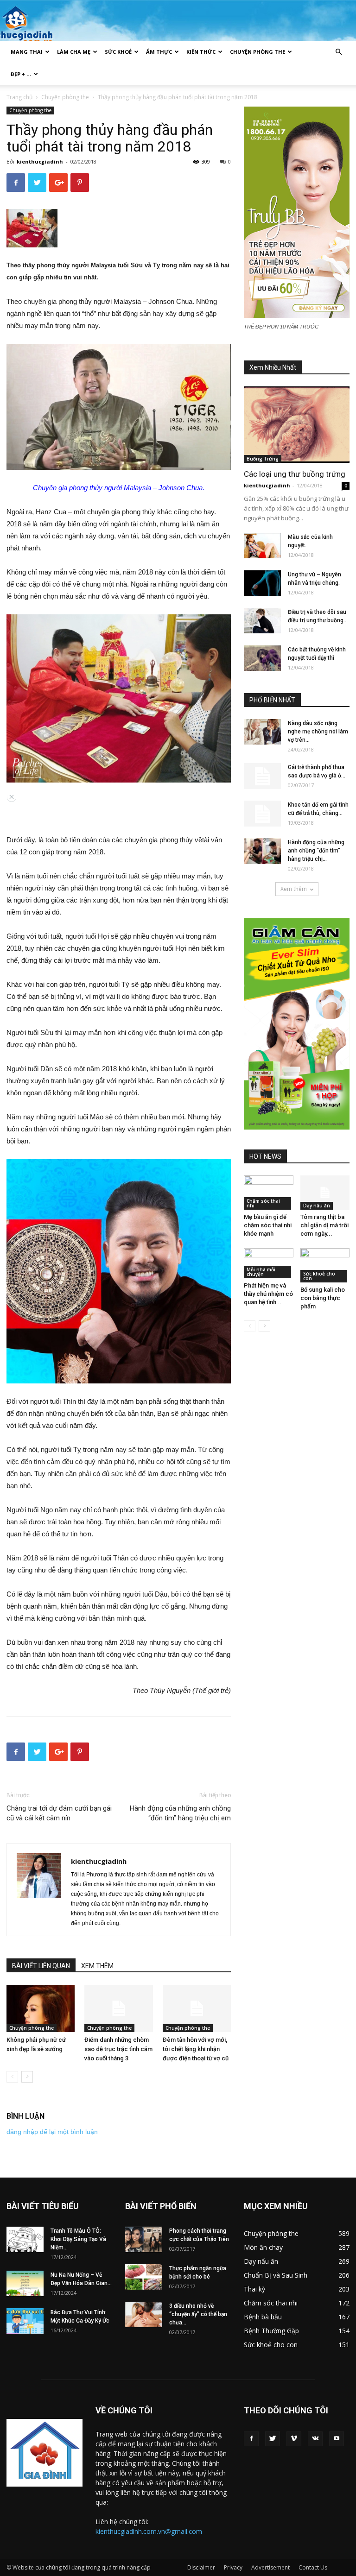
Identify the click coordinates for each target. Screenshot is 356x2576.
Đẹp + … (21, 74)
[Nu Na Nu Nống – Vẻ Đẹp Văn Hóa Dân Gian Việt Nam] (25, 2283)
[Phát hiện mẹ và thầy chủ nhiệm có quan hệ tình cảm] (269, 1263)
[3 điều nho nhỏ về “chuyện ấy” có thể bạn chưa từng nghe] (144, 2314)
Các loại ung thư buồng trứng (295, 474)
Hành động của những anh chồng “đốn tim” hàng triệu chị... (316, 851)
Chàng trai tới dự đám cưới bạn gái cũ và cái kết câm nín (59, 1813)
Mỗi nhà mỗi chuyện (261, 1272)
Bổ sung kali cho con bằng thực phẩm (323, 1298)
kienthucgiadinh (40, 161)
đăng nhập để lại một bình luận (52, 2132)
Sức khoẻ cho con (319, 1276)
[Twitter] (273, 2439)
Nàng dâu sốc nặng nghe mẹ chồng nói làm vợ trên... (318, 732)
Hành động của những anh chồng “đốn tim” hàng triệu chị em (180, 1813)
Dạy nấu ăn (317, 1206)
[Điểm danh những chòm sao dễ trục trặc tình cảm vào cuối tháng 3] (118, 2008)
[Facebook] (251, 2439)
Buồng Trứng (263, 459)
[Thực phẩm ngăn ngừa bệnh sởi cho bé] (144, 2277)
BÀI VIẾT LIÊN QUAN (41, 1966)
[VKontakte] (315, 2439)
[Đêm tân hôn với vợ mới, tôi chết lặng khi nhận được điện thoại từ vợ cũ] (197, 2008)
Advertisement (270, 2567)
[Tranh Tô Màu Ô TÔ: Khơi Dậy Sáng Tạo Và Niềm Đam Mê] (25, 2239)
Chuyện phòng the (257, 52)
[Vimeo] (294, 2439)
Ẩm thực (159, 52)
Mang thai (27, 52)
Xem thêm (294, 889)
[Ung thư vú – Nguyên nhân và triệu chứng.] (262, 583)
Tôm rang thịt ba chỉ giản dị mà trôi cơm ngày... (324, 1225)
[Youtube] (337, 2439)
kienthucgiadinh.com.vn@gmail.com (149, 2531)
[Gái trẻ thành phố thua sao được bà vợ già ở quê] (262, 776)
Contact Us (313, 2567)
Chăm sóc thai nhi (263, 1203)
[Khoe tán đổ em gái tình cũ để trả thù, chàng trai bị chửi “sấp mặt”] (262, 814)
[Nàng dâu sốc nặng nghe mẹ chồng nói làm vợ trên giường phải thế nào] (262, 732)
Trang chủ (19, 97)
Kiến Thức (201, 52)
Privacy (233, 2567)
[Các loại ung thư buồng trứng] (297, 425)
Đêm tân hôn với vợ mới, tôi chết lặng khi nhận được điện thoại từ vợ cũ (196, 2049)
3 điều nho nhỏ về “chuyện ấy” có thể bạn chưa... (198, 2314)
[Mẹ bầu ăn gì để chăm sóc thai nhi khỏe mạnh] (269, 1192)
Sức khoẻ (118, 52)
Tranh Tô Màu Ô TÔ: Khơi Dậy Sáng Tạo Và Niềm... (78, 2239)
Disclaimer (201, 2567)
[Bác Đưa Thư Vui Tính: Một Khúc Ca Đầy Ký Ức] (25, 2321)
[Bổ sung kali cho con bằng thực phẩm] (325, 1266)
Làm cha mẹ (74, 52)
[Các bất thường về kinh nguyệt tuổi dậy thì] (262, 658)
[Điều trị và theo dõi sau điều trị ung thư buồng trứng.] (262, 621)
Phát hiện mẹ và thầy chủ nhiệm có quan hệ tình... (268, 1294)
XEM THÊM (97, 1966)
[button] (338, 52)
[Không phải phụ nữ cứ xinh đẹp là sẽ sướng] (41, 2008)
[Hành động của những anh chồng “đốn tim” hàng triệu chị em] (262, 851)
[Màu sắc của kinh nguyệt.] (262, 546)
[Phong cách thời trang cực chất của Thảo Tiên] (144, 2239)
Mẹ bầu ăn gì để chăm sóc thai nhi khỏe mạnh (268, 1225)
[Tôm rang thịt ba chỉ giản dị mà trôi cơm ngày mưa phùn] (325, 1192)
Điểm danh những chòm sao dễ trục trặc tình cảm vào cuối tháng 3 (118, 2049)
